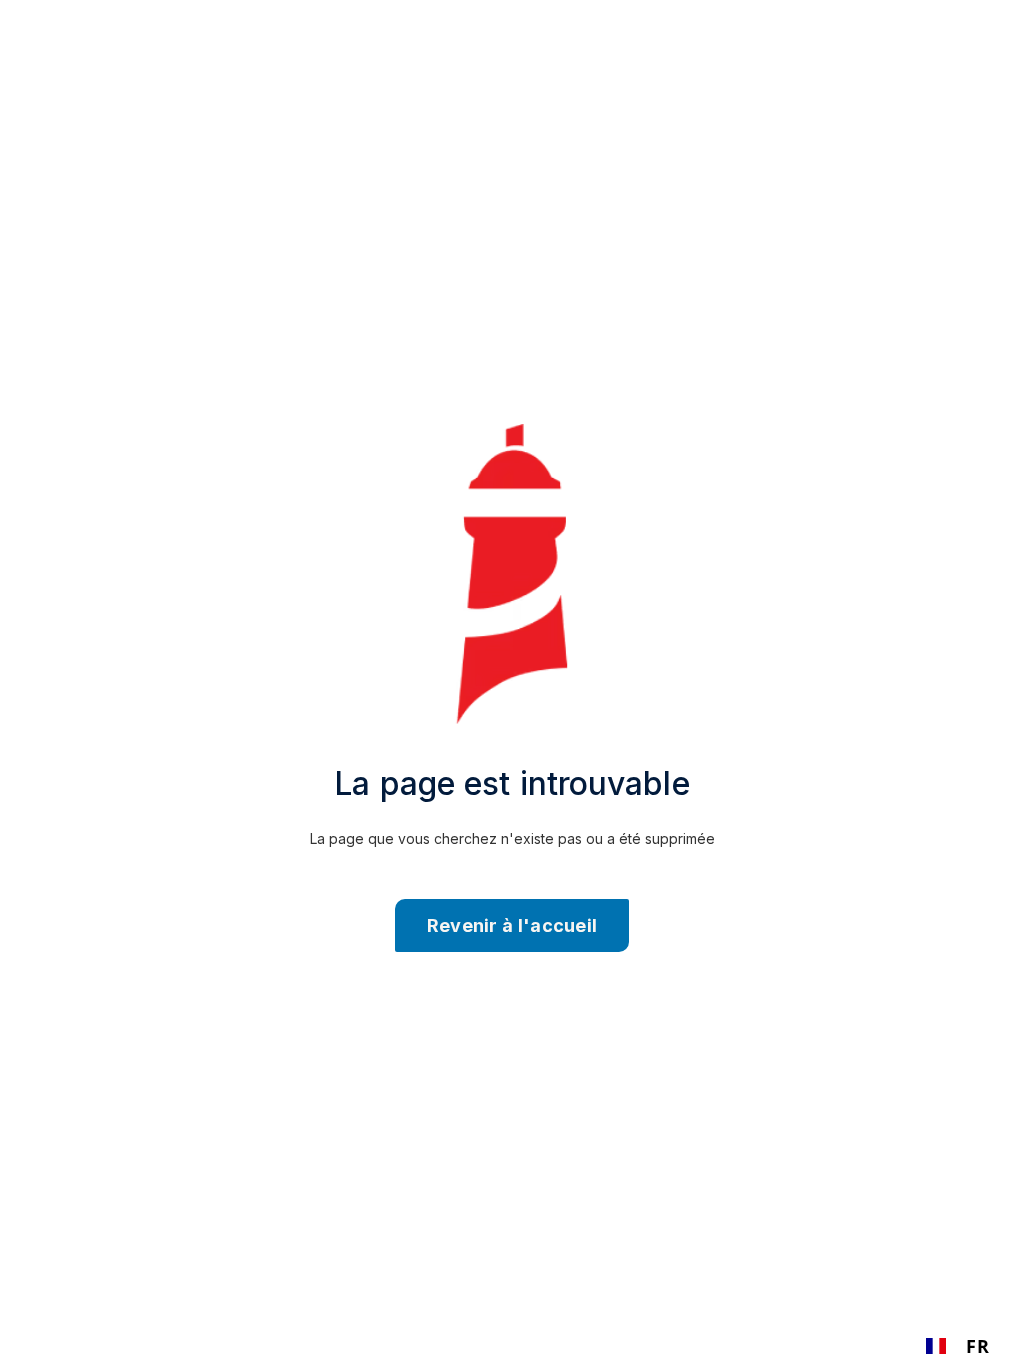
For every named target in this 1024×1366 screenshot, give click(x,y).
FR (977, 1346)
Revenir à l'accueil (512, 925)
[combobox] (957, 1346)
